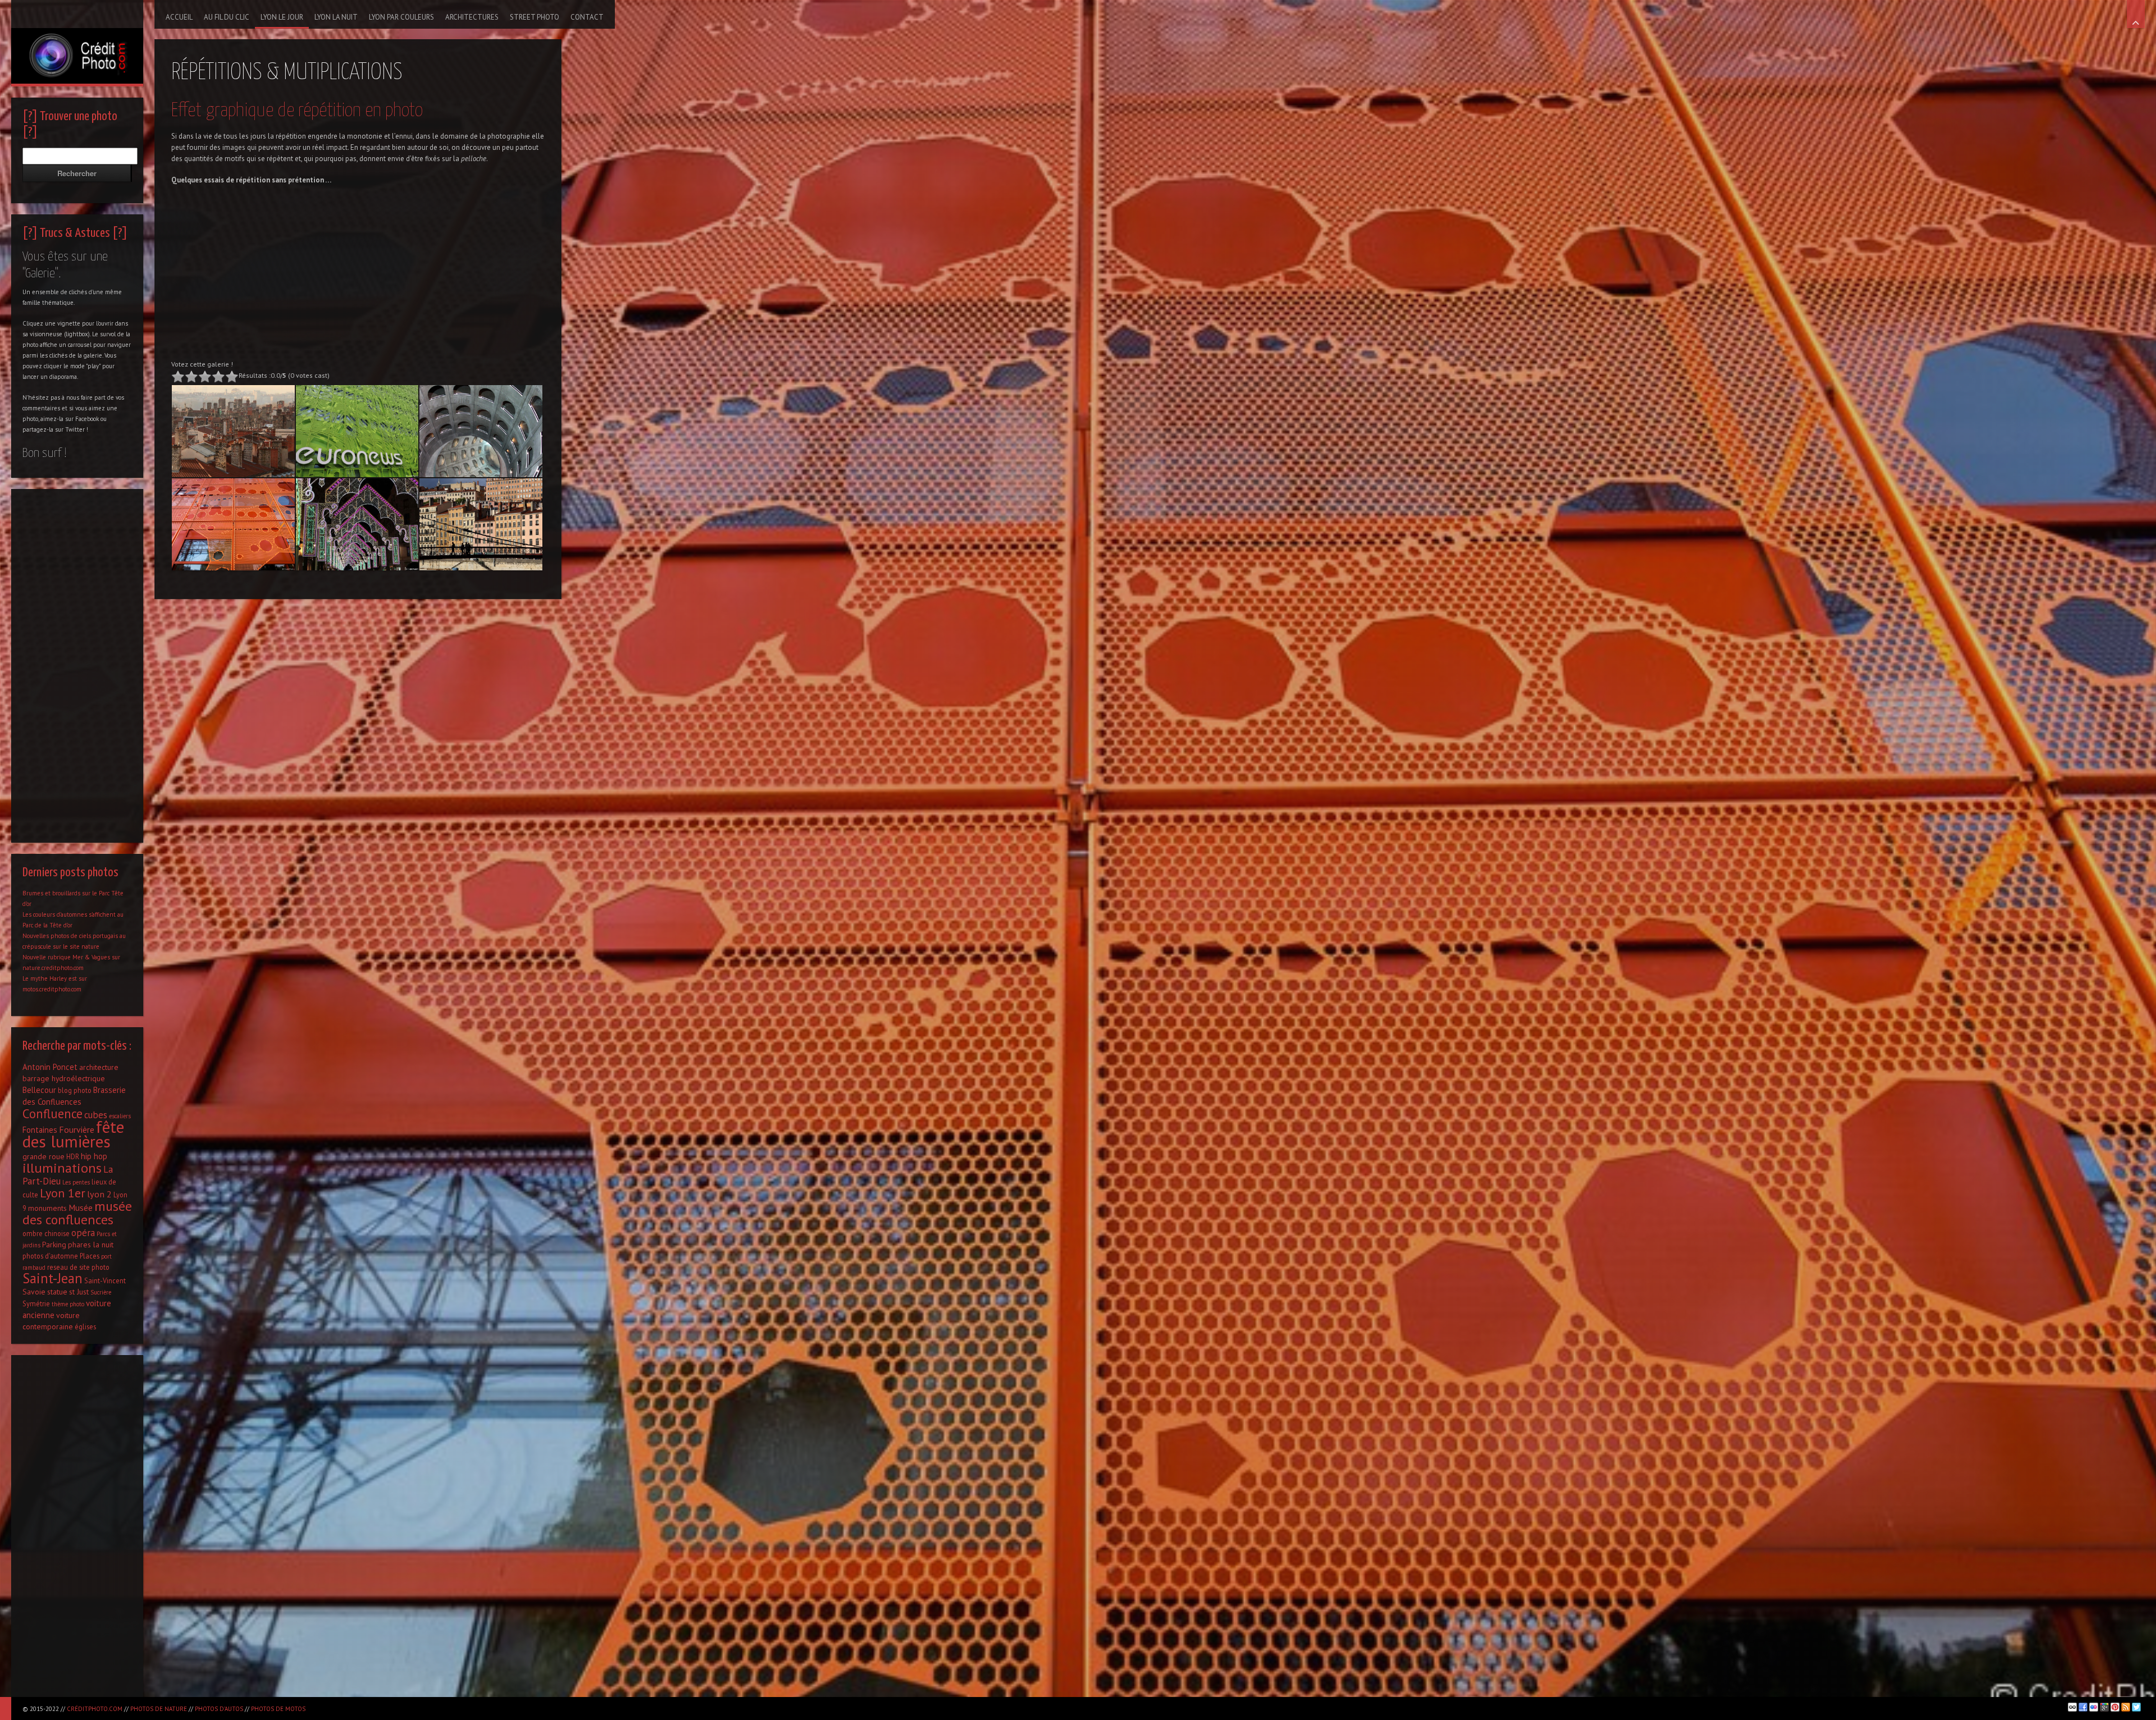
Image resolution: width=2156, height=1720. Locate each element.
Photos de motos (278, 1709)
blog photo (75, 1090)
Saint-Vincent (105, 1280)
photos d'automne (50, 1256)
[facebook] (2083, 1707)
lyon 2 (99, 1194)
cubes (96, 1115)
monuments (47, 1208)
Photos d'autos (219, 1709)
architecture (99, 1067)
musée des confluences (77, 1213)
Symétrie (36, 1303)
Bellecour (39, 1090)
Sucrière (101, 1292)
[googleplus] (2104, 1707)
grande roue (44, 1156)
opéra (83, 1233)
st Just (79, 1292)
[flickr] (2094, 1707)
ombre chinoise (46, 1233)
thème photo (68, 1304)
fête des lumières (73, 1134)
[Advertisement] (358, 275)
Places (90, 1256)
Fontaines (40, 1130)
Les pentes (76, 1182)
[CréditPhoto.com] (77, 42)
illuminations (62, 1168)
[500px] (2072, 1707)
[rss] (2126, 1707)
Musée (81, 1207)
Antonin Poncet (50, 1067)
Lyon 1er (63, 1193)
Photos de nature (159, 1709)
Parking (54, 1245)
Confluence (52, 1113)
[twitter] (2136, 1707)
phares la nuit (91, 1245)
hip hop (94, 1156)
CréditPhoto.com (95, 1709)
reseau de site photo (78, 1267)
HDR (73, 1156)
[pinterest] (2115, 1707)
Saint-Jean (52, 1278)
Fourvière (77, 1129)
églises (85, 1326)
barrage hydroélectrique (64, 1078)
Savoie (34, 1292)
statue (57, 1292)
